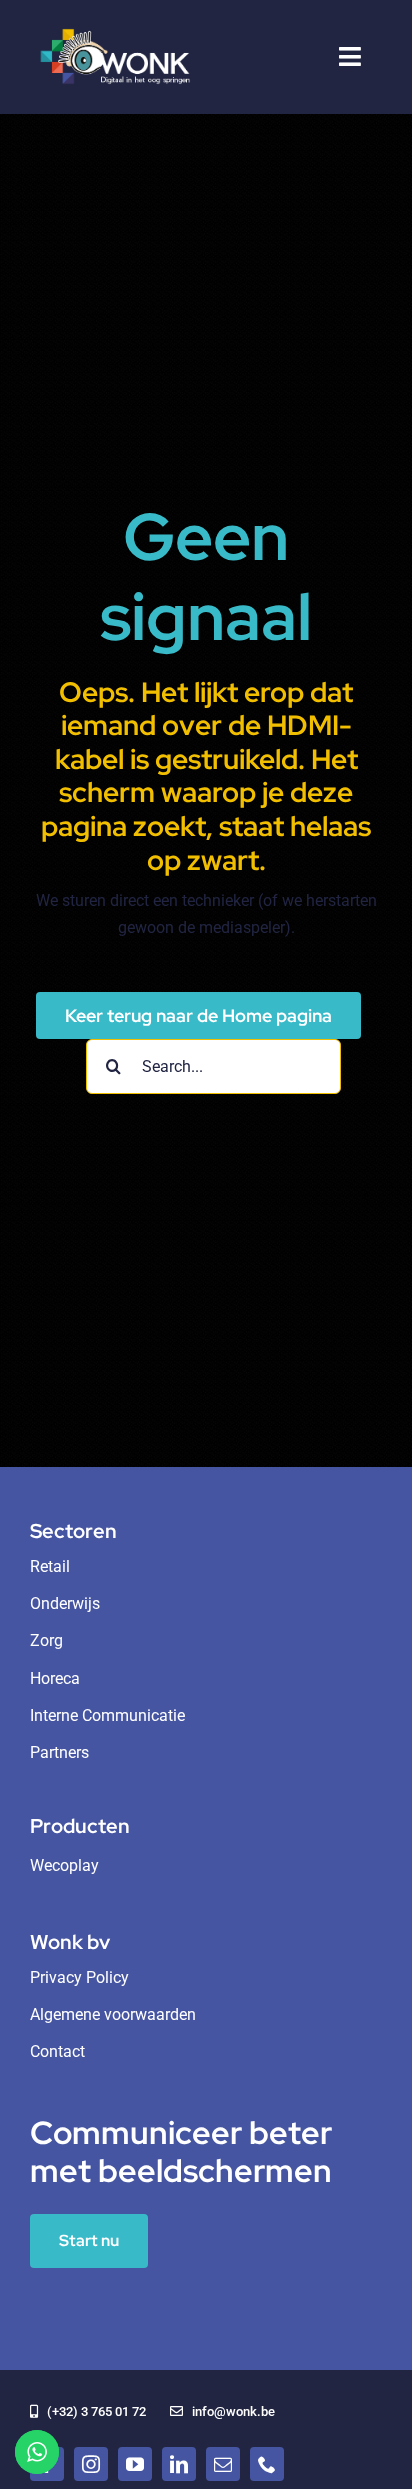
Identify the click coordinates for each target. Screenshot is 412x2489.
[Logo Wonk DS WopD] (114, 27)
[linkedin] (179, 2464)
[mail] (223, 2464)
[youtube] (135, 2464)
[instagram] (91, 2464)
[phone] (267, 2464)
